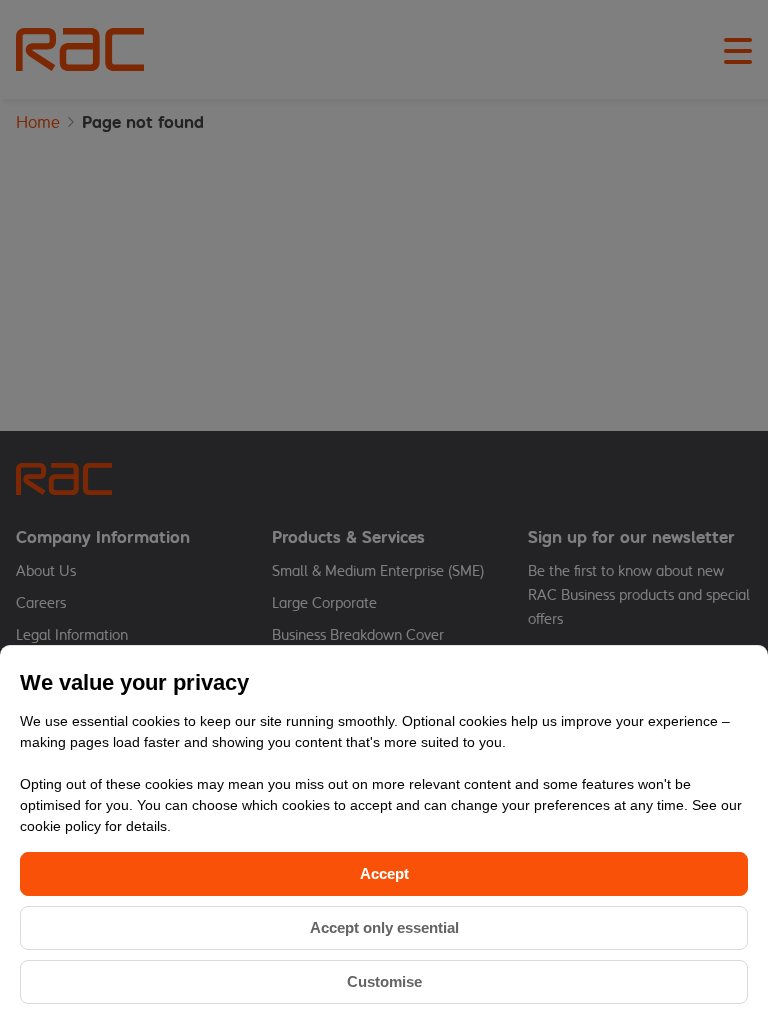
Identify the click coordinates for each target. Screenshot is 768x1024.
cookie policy (62, 826)
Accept (384, 873)
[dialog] (384, 834)
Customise (384, 981)
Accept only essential (384, 927)
